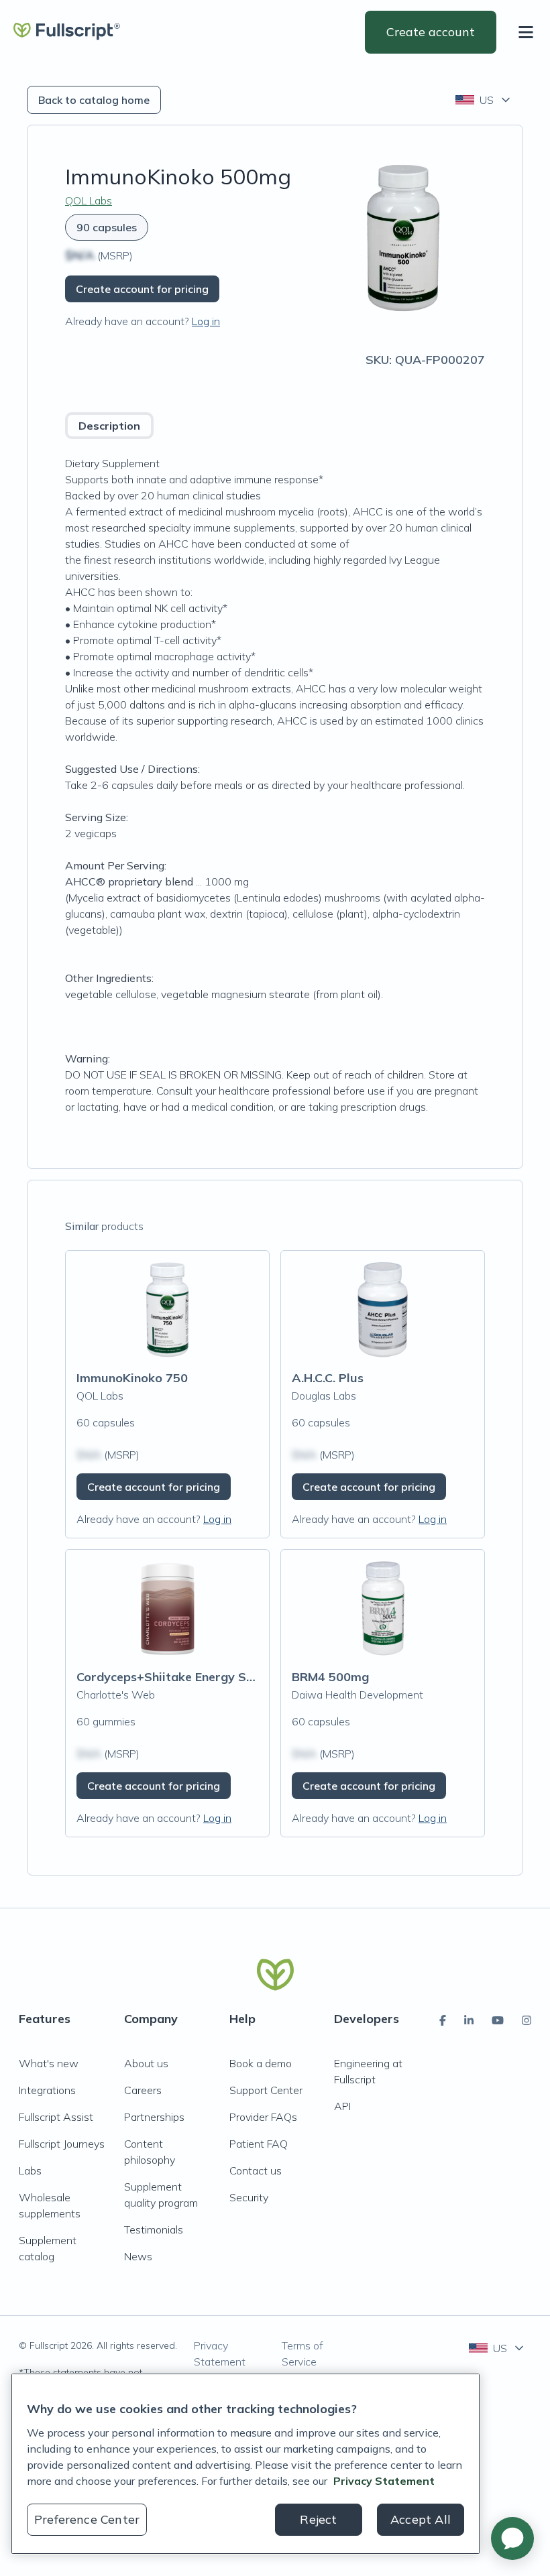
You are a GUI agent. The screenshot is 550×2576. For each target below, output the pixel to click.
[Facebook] (443, 2020)
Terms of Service (302, 2353)
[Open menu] (529, 32)
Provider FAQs (263, 2117)
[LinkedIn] (469, 2020)
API (342, 2106)
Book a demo (261, 2063)
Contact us (256, 2170)
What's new (49, 2063)
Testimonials (154, 2229)
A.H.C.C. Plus (328, 1378)
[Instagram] (527, 2020)
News (138, 2256)
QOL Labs (89, 200)
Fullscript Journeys (62, 2144)
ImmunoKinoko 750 (132, 1378)
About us (146, 2063)
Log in (206, 321)
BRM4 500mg (330, 1677)
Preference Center (87, 2519)
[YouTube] (498, 2020)
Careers (143, 2090)
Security (249, 2197)
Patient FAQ (259, 2144)
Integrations (47, 2090)
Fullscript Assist (56, 2117)
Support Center (266, 2090)
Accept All (421, 2519)
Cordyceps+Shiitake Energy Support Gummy (206, 1677)
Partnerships (154, 2117)
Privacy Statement (220, 2353)
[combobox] (484, 100)
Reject (318, 2519)
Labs (30, 2170)
